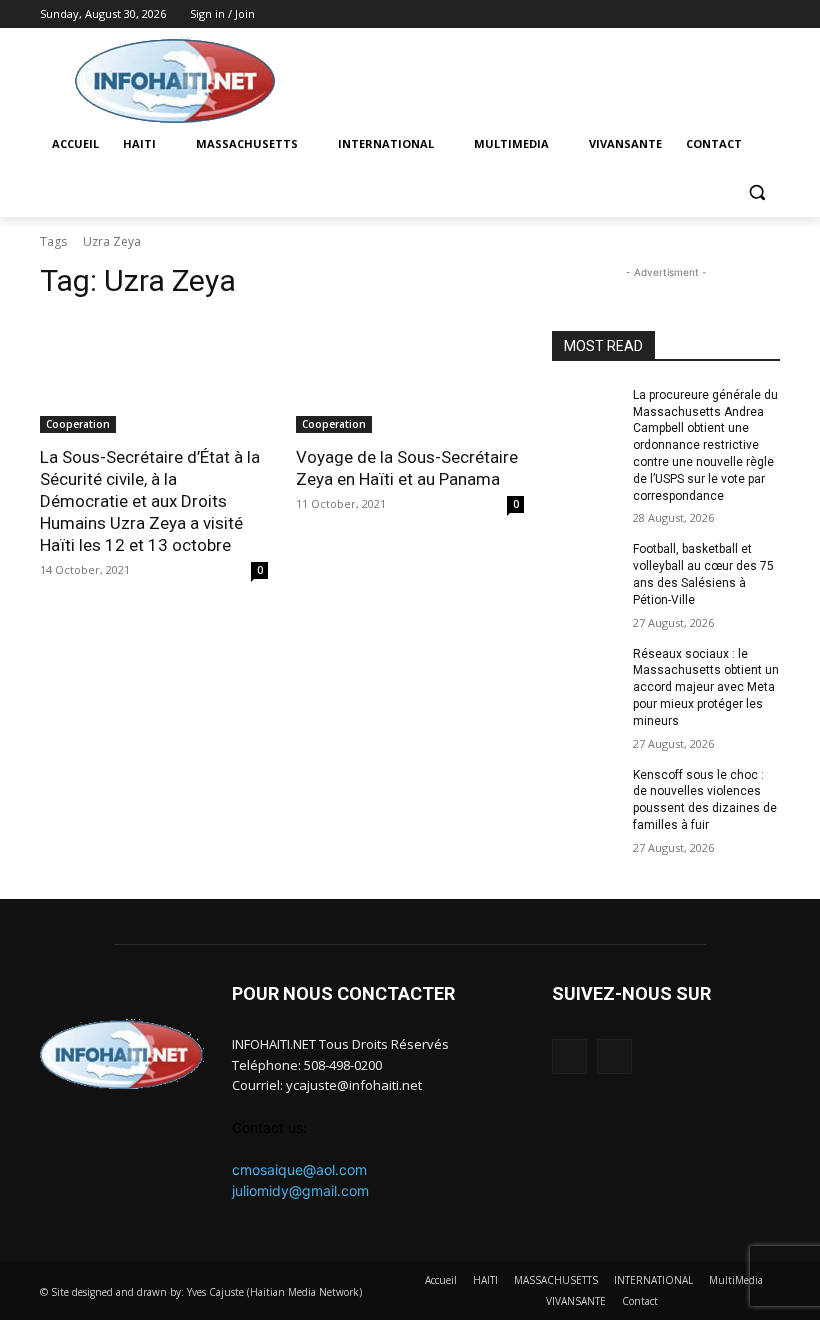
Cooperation (78, 424)
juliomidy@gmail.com (300, 1190)
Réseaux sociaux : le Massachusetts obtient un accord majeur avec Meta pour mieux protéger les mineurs (706, 687)
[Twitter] (768, 14)
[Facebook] (740, 14)
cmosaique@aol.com (299, 1169)
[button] (756, 192)
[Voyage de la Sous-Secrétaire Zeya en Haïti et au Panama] (410, 376)
